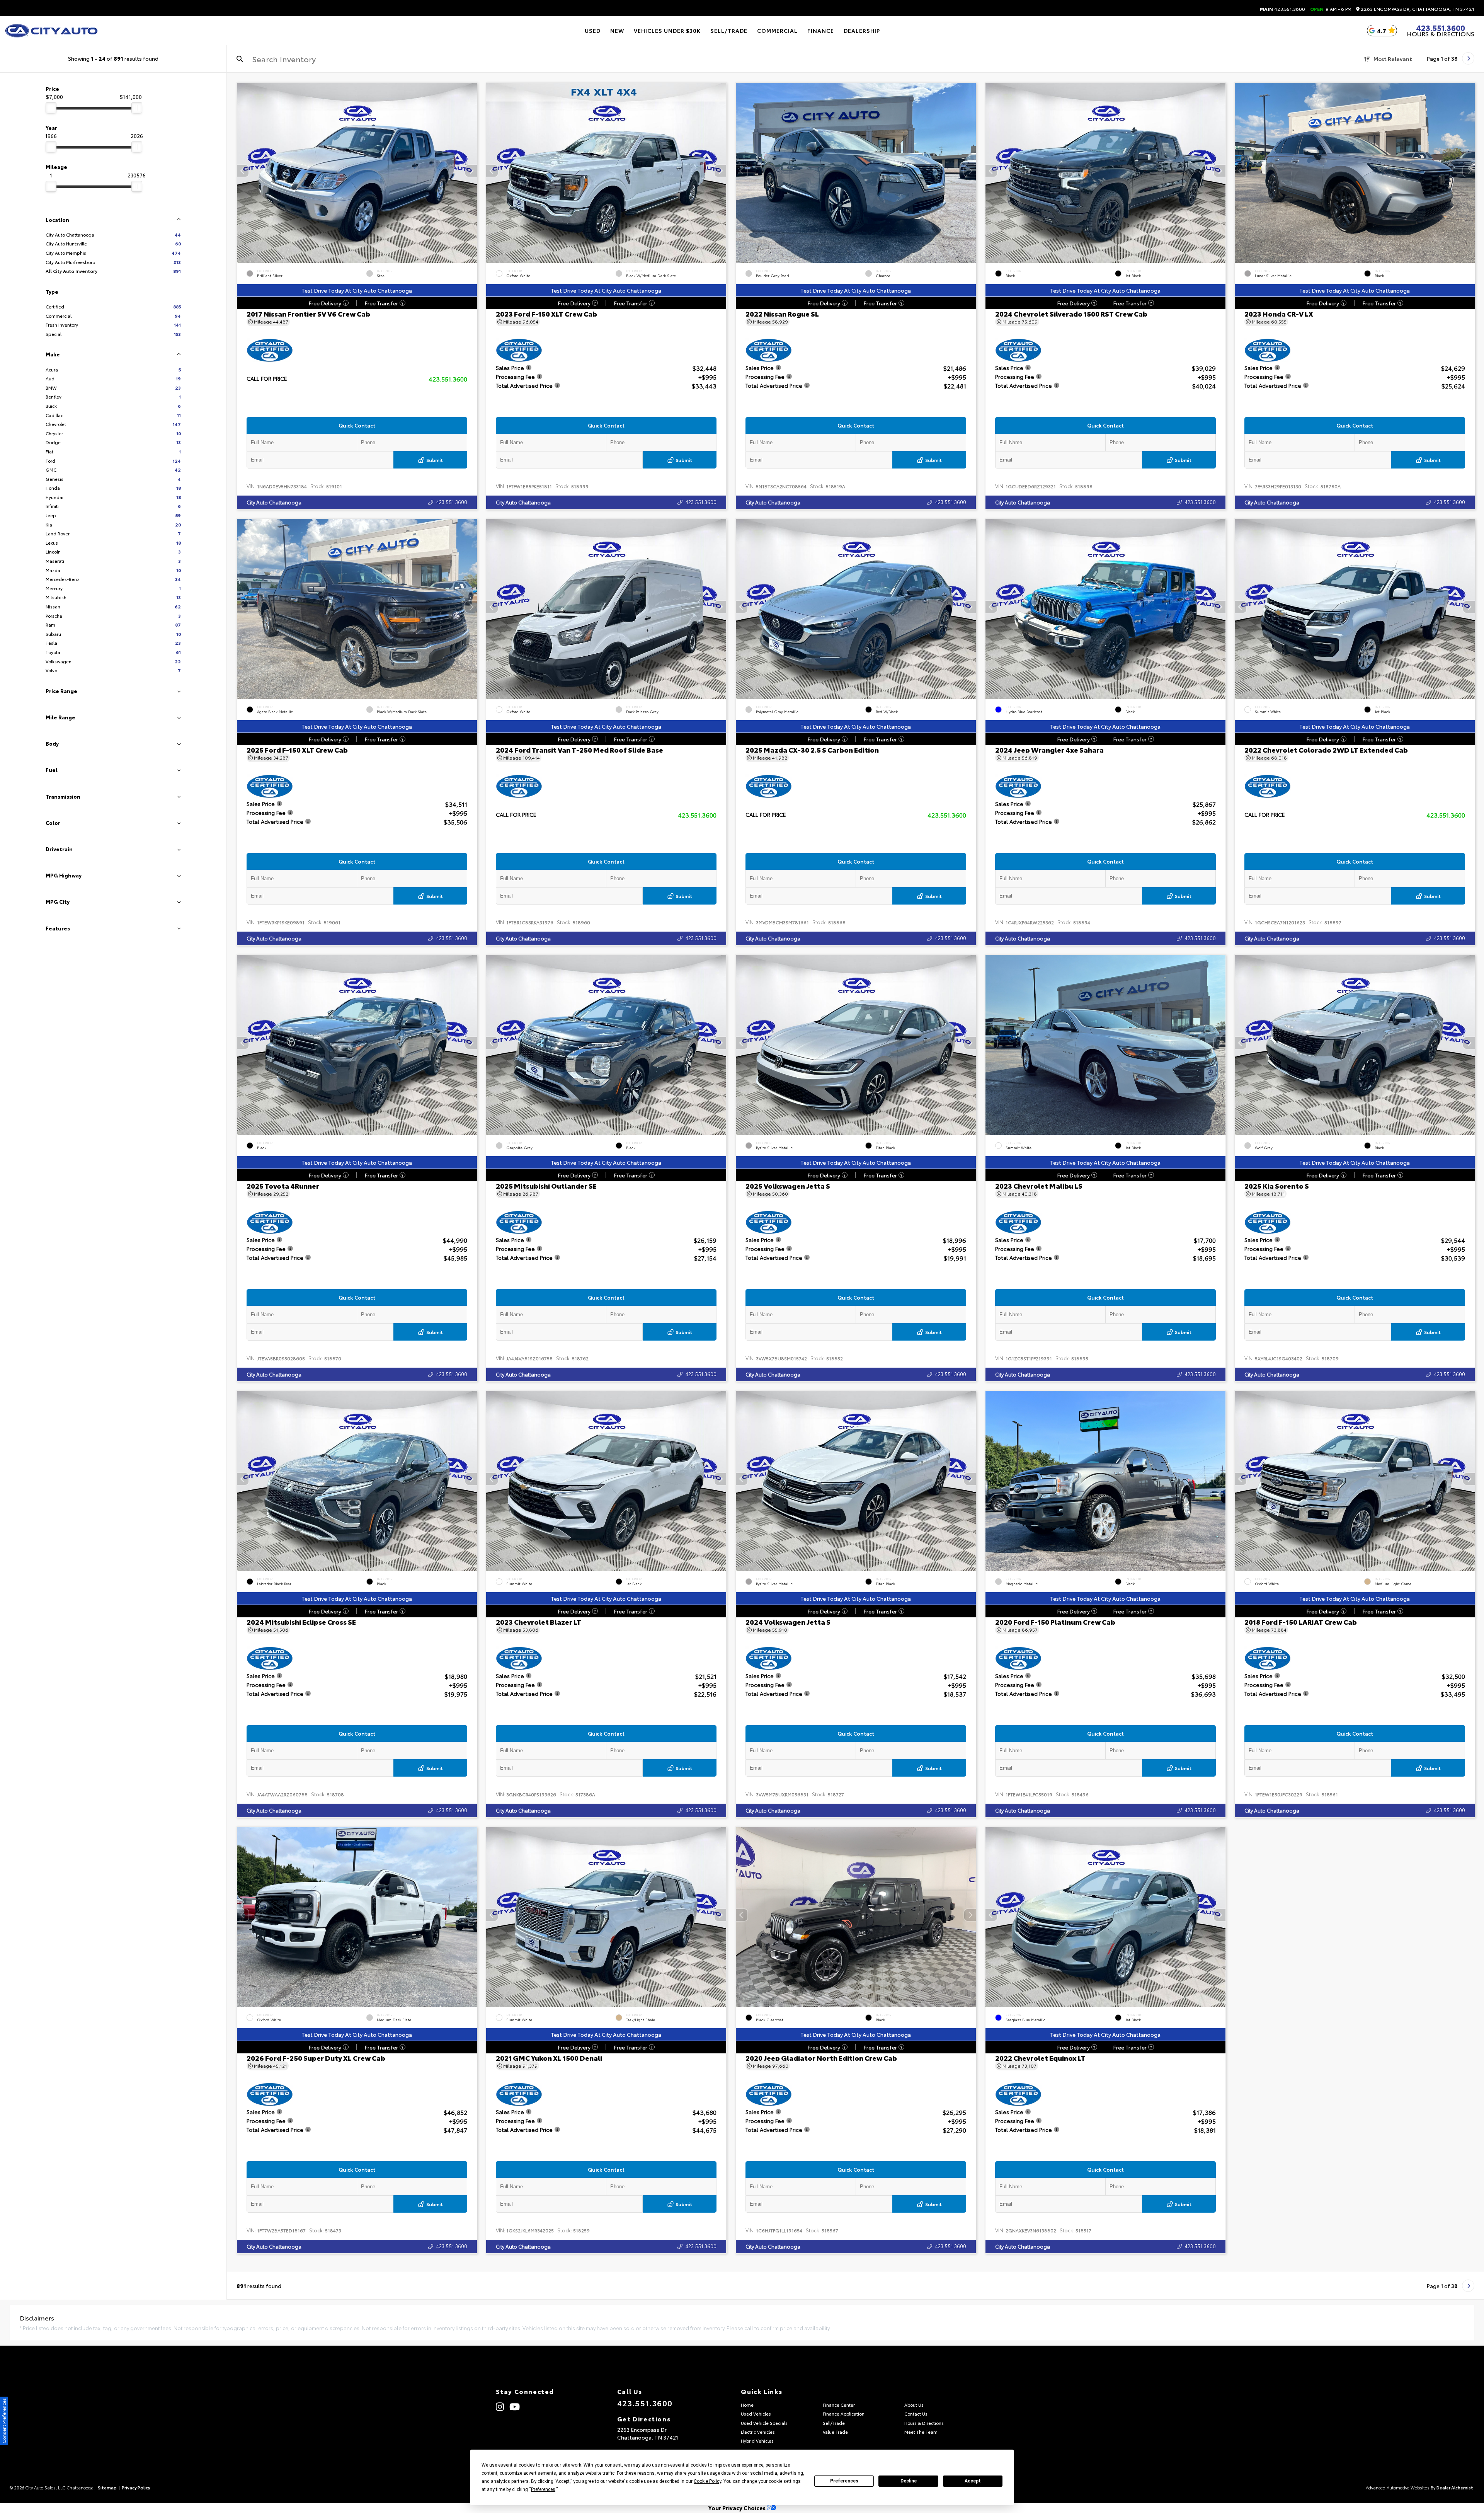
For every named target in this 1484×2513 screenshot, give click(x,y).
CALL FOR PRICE (267, 379)
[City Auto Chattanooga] (51, 31)
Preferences (844, 2481)
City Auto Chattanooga (274, 502)
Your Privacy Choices (738, 2508)
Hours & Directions (1441, 34)
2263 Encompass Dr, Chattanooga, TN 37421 (1417, 9)
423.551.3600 (1282, 9)
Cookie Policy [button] (707, 2481)
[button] (471, 171)
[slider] (51, 108)
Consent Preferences (4, 2421)
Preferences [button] (543, 2489)
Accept (973, 2481)
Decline (909, 2481)
